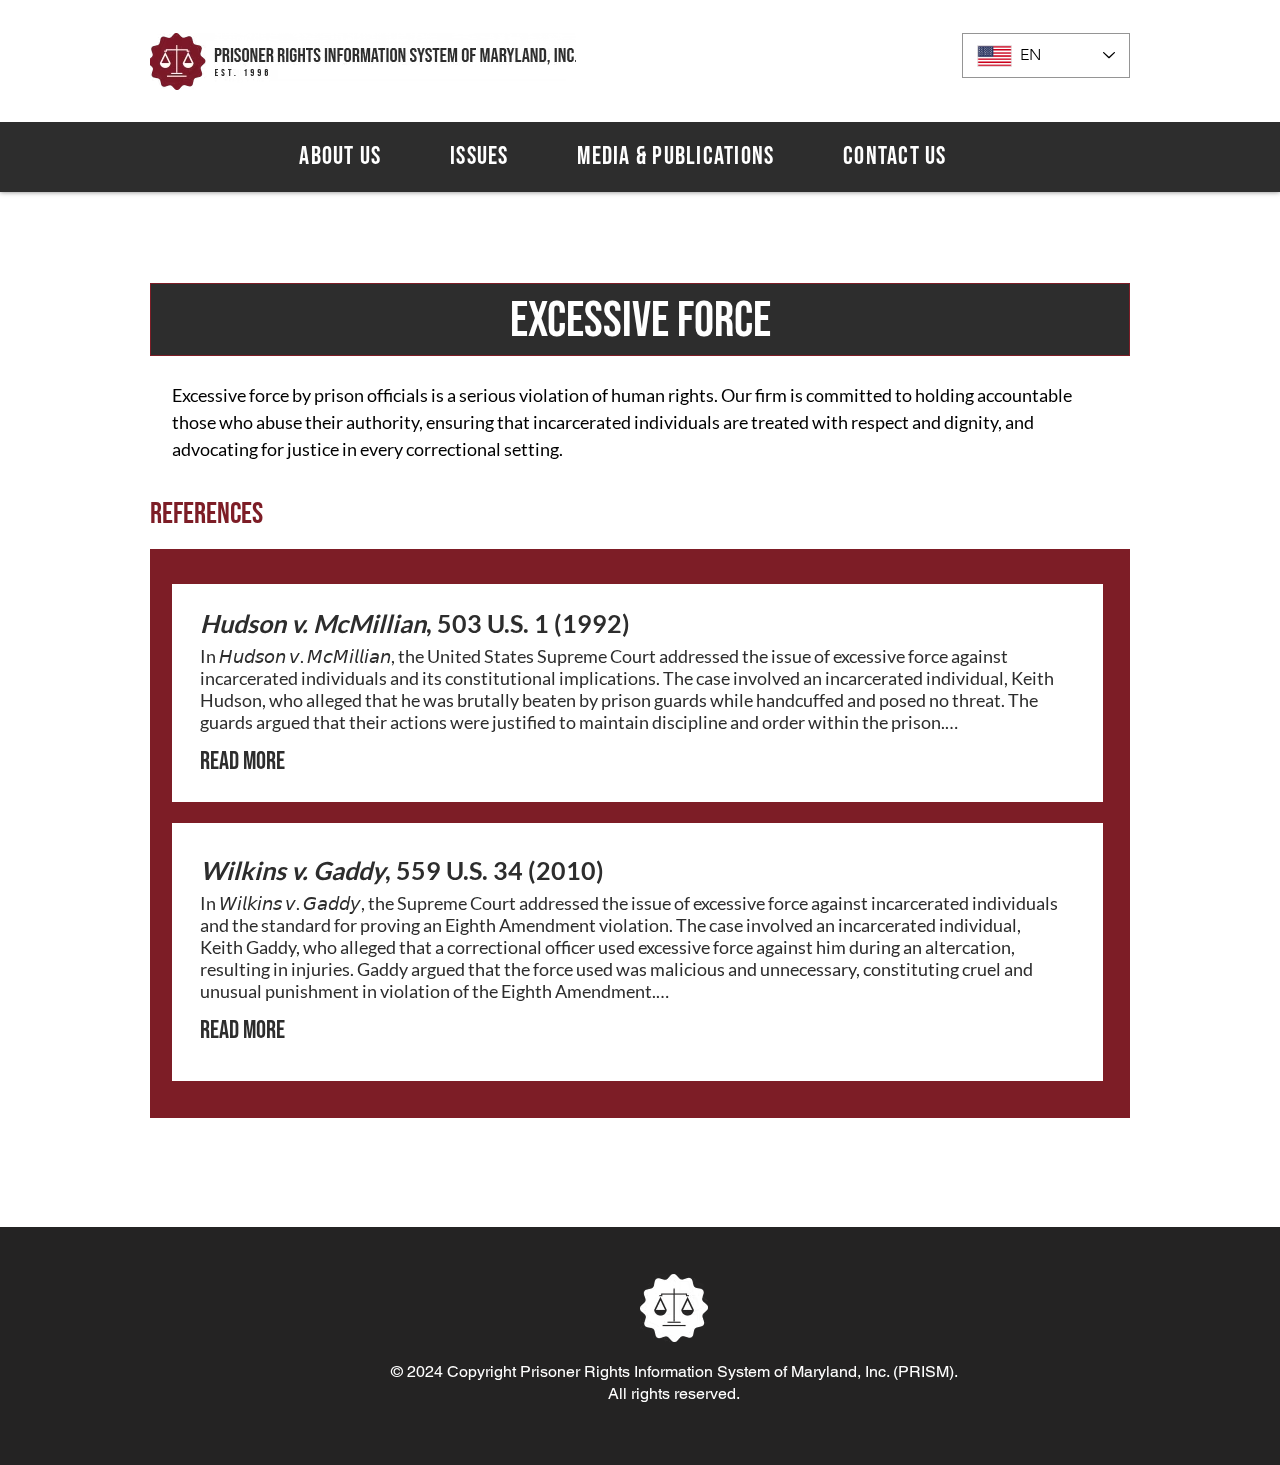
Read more (242, 761)
